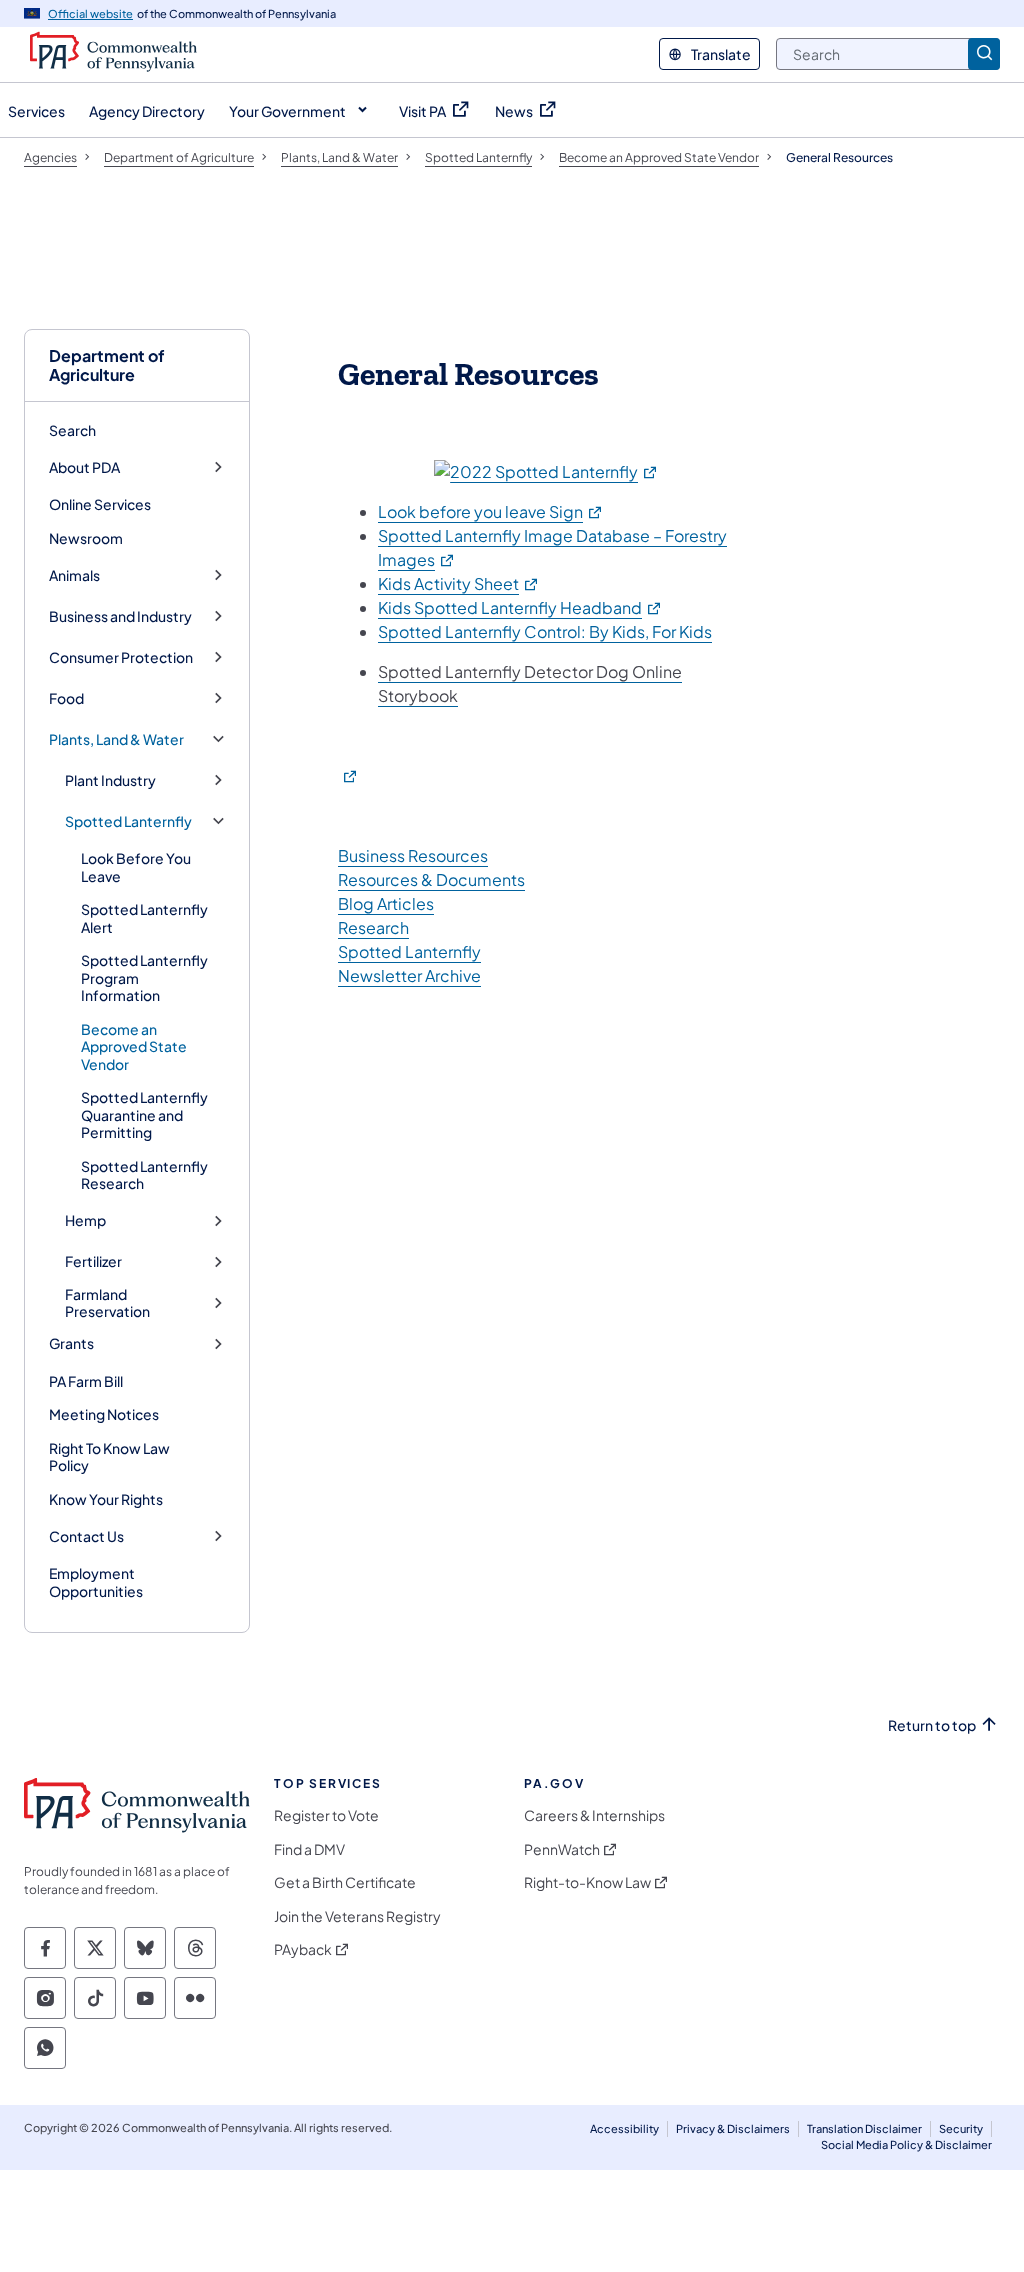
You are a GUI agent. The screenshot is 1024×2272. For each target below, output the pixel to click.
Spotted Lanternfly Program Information (144, 977)
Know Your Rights (106, 1499)
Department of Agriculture (107, 365)
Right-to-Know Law (587, 1882)
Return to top (932, 1725)
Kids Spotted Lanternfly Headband (520, 607)
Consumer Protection (121, 657)
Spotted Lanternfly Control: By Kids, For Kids (545, 631)
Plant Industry (110, 780)
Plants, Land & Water (116, 739)
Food (66, 698)
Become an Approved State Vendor (134, 1046)
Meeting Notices (104, 1414)
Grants (71, 1343)
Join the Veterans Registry (357, 1916)
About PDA (84, 467)
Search (72, 430)
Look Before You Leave (136, 867)
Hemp (85, 1220)
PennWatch (562, 1849)
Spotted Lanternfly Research (144, 1175)
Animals (74, 575)
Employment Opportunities (96, 1582)
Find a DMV (309, 1849)
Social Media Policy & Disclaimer (906, 2144)
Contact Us (86, 1536)
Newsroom (86, 538)
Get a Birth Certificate (345, 1882)
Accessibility (624, 2128)
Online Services (100, 504)
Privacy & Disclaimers (733, 2128)
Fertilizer (93, 1261)
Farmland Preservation (107, 1303)
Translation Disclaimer (864, 2128)
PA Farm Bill (86, 1381)
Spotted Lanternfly (128, 821)
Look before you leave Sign (491, 511)
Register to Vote (326, 1815)
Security (961, 2128)
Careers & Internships (594, 1815)
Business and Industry (120, 616)
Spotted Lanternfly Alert (144, 918)
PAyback (303, 1949)
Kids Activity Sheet (459, 583)
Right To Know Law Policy (109, 1457)
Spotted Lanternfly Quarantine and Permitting (144, 1114)
